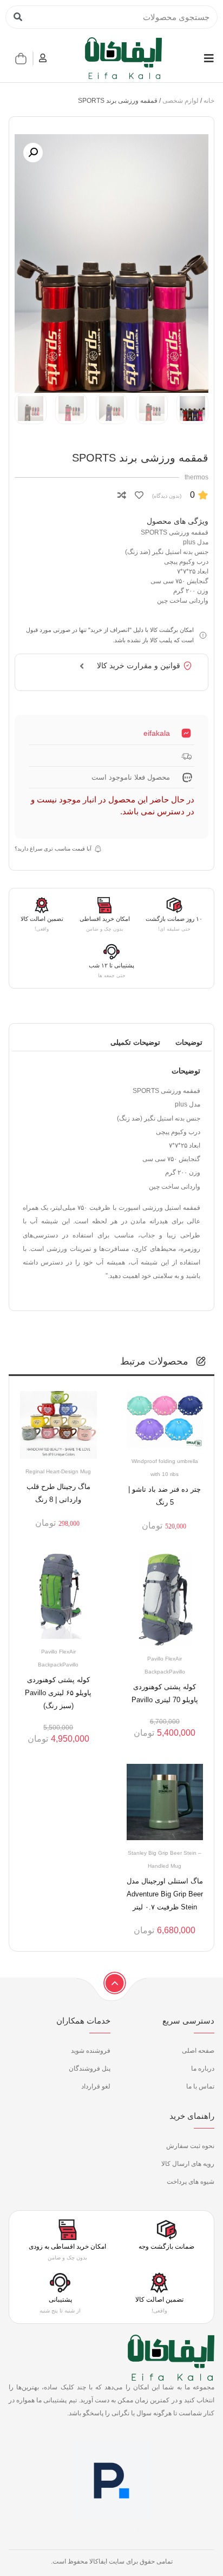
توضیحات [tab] (189, 1042)
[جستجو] (18, 17)
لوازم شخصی (181, 101)
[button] (33, 153)
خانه (209, 101)
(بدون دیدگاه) (167, 496)
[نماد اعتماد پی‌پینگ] (111, 2532)
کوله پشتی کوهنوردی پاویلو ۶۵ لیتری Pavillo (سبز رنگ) (58, 1693)
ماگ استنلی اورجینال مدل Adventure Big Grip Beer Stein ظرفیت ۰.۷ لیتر (165, 1894)
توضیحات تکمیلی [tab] (135, 1042)
